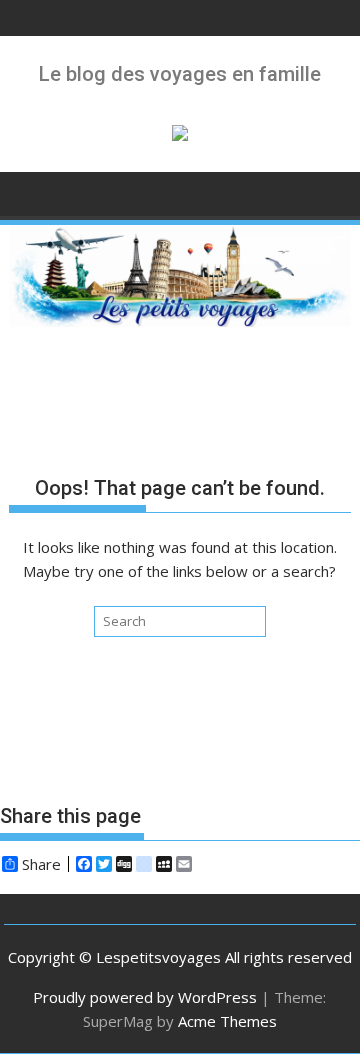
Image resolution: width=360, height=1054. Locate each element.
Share (41, 864)
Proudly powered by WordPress (145, 997)
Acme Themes (227, 1021)
